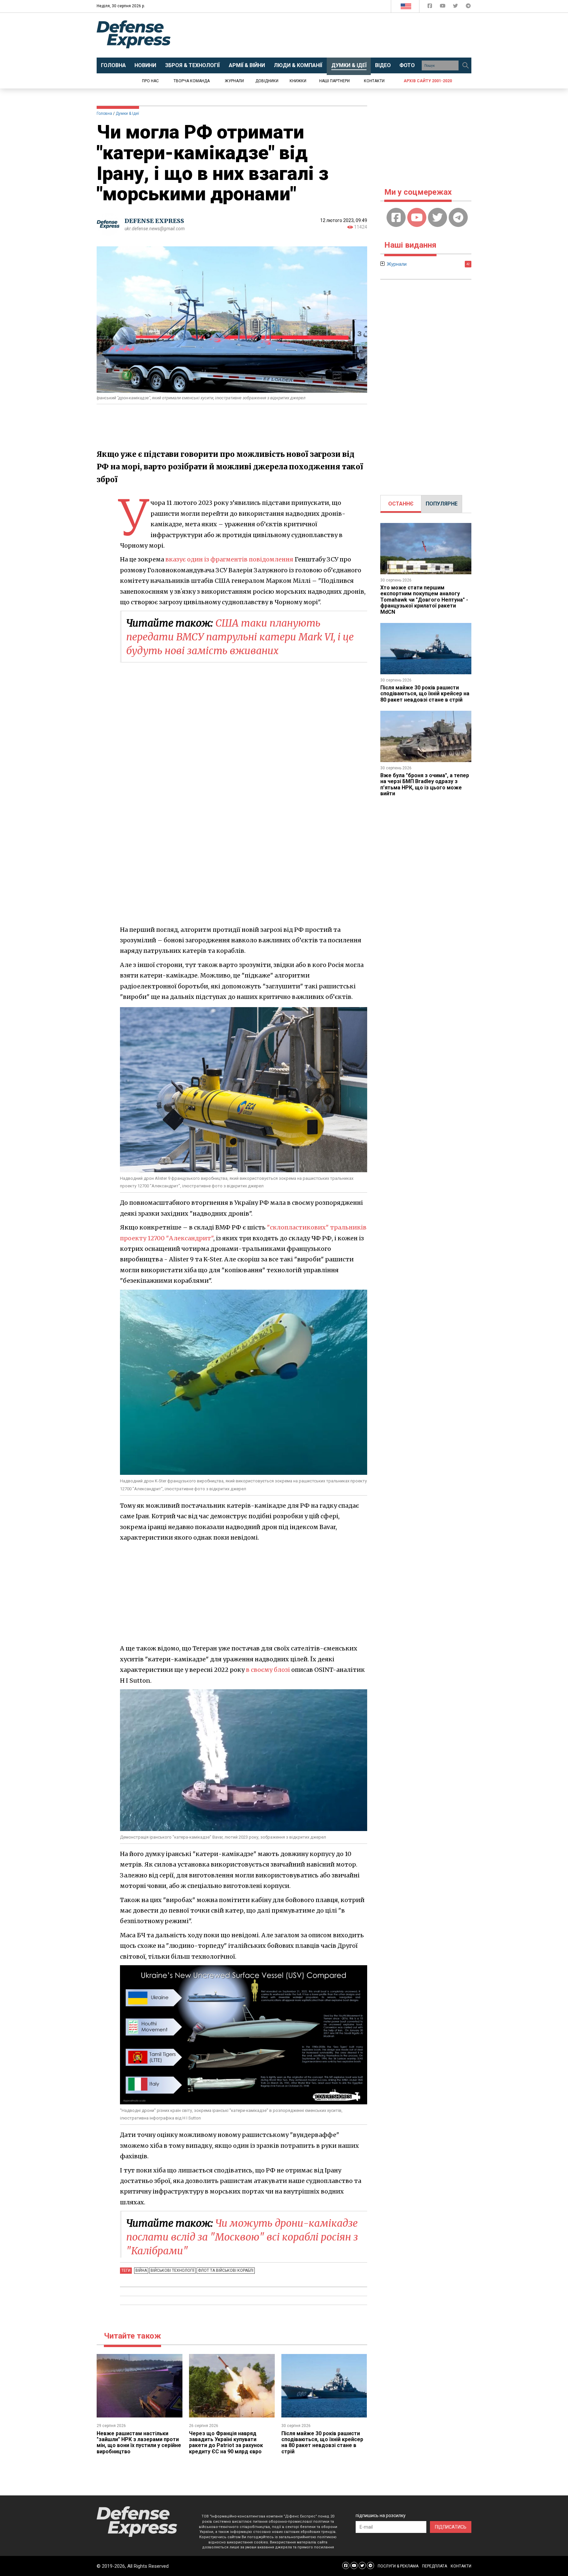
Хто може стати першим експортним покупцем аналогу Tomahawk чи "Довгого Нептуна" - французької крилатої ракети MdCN (424, 600)
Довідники (267, 81)
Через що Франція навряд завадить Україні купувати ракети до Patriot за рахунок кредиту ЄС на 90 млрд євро (226, 2442)
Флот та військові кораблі (226, 2270)
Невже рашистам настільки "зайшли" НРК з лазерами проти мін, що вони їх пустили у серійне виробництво (139, 2442)
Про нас (150, 81)
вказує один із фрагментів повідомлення (229, 559)
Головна (104, 113)
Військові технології (172, 2270)
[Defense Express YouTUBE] (443, 7)
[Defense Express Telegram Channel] (468, 7)
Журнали (234, 81)
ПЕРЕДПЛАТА (435, 2566)
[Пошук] (465, 65)
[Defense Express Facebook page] (430, 7)
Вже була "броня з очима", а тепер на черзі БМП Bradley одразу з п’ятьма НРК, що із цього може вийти (425, 784)
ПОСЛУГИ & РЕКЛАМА (398, 2566)
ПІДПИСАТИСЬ (451, 2527)
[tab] (401, 504)
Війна (141, 2270)
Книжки (298, 81)
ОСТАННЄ (401, 504)
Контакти (374, 81)
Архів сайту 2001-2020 (428, 81)
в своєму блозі (268, 1670)
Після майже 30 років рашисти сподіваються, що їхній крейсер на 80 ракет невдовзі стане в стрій (322, 2442)
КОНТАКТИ (461, 2566)
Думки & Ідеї (127, 113)
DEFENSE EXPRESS (154, 221)
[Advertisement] (338, 35)
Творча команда (192, 81)
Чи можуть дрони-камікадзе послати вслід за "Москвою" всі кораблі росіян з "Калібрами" (242, 2237)
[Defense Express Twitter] (456, 7)
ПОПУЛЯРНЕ (442, 504)
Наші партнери (334, 81)
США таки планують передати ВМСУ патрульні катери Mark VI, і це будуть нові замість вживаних (240, 637)
